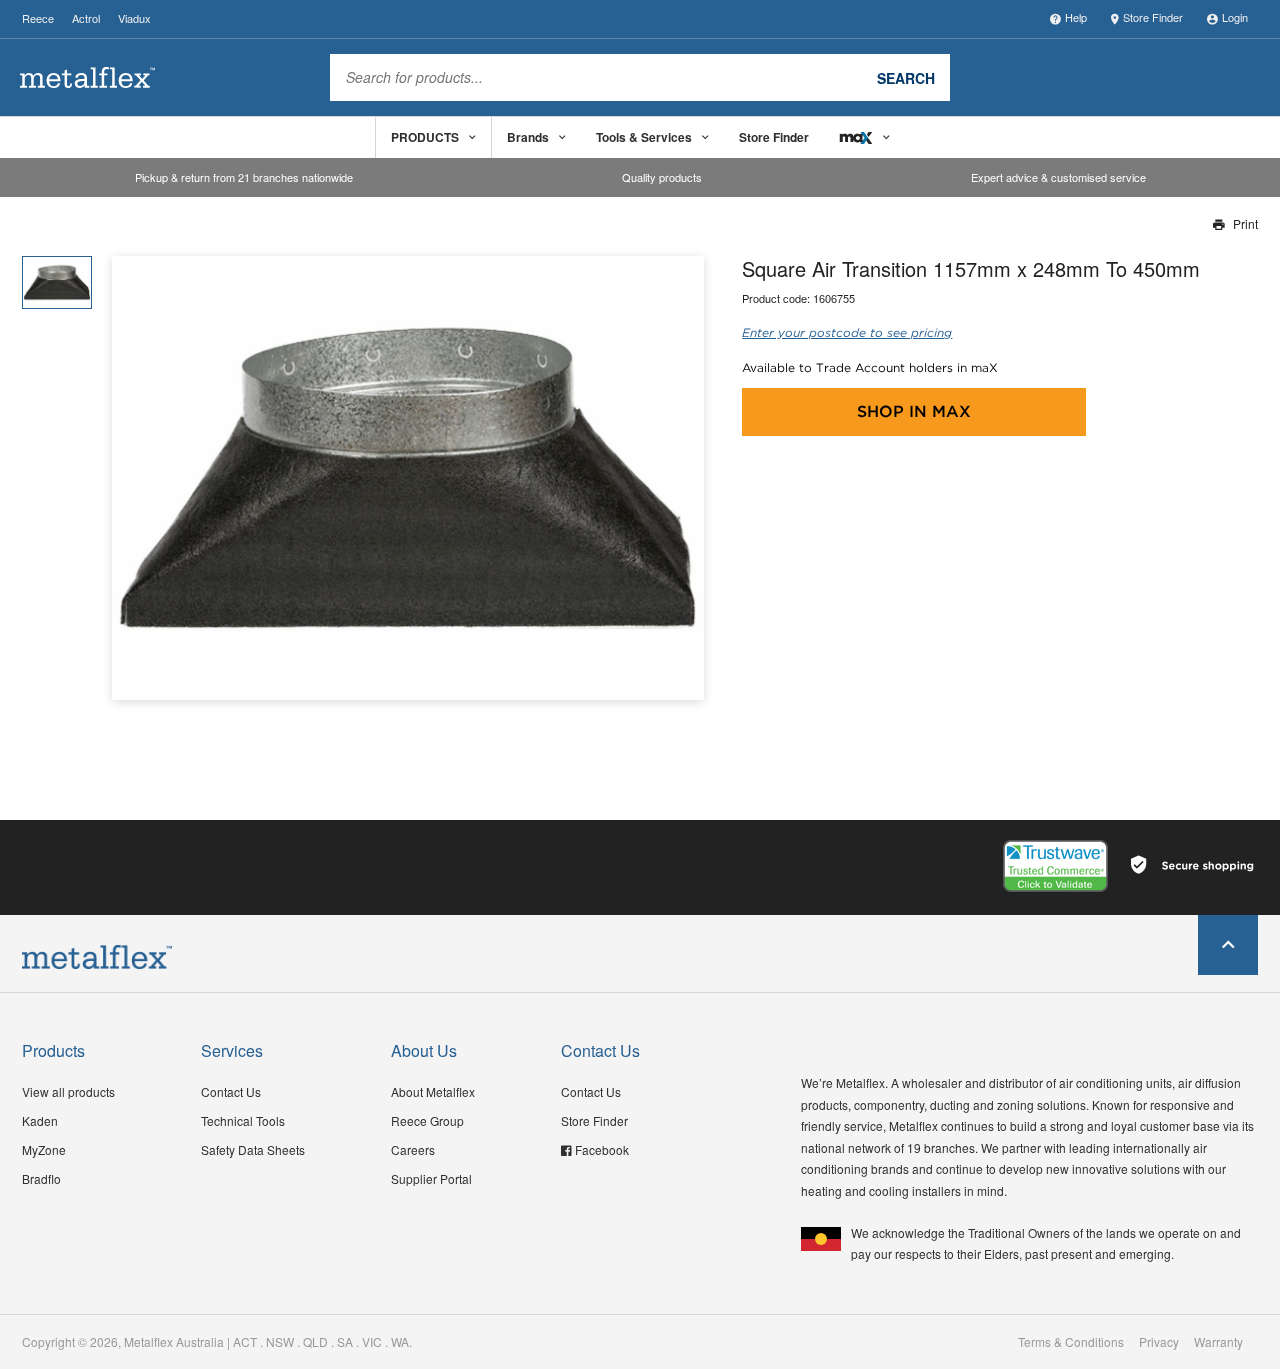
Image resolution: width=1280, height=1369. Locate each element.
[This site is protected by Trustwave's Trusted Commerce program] (1055, 866)
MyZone (44, 1149)
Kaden (40, 1120)
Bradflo (41, 1178)
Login (1235, 17)
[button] (681, 477)
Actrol (86, 18)
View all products (68, 1091)
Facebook (602, 1149)
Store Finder (1153, 17)
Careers (413, 1149)
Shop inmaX (914, 411)
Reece (38, 18)
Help (1076, 17)
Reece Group (427, 1120)
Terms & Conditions (1071, 1342)
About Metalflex (433, 1091)
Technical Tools (243, 1120)
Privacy (1159, 1342)
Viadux (134, 18)
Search (906, 77)
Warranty (1218, 1342)
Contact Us (231, 1091)
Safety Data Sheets (253, 1149)
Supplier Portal (431, 1178)
